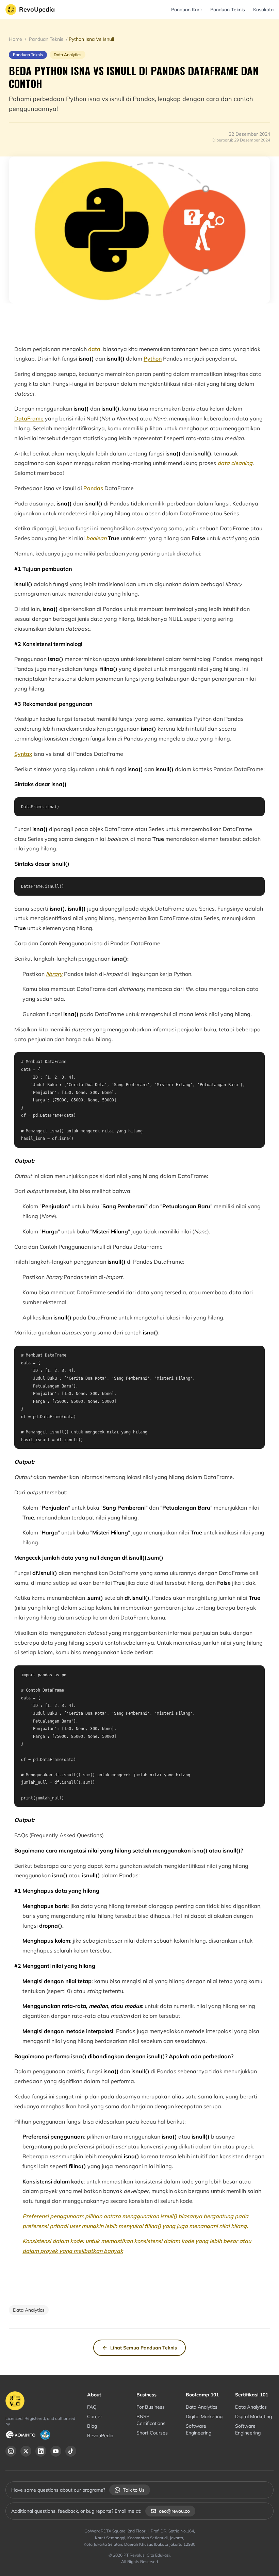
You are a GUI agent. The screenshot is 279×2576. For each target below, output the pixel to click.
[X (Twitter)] (26, 2451)
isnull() (169, 2216)
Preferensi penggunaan (52, 2216)
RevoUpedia (37, 9)
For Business (151, 2407)
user (75, 2226)
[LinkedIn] (41, 2451)
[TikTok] (71, 2451)
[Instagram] (11, 2451)
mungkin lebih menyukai (112, 2226)
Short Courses (152, 2433)
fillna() (153, 2226)
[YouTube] (56, 2451)
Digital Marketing (204, 2416)
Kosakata (263, 10)
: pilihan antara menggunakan (121, 2216)
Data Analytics (202, 2407)
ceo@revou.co (174, 2511)
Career (95, 2416)
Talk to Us (134, 2490)
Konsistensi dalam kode (53, 2241)
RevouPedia (100, 2436)
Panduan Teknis (228, 10)
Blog (92, 2426)
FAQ (92, 2407)
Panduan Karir (187, 10)
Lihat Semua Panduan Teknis (144, 2348)
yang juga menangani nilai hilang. (204, 2226)
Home (16, 39)
